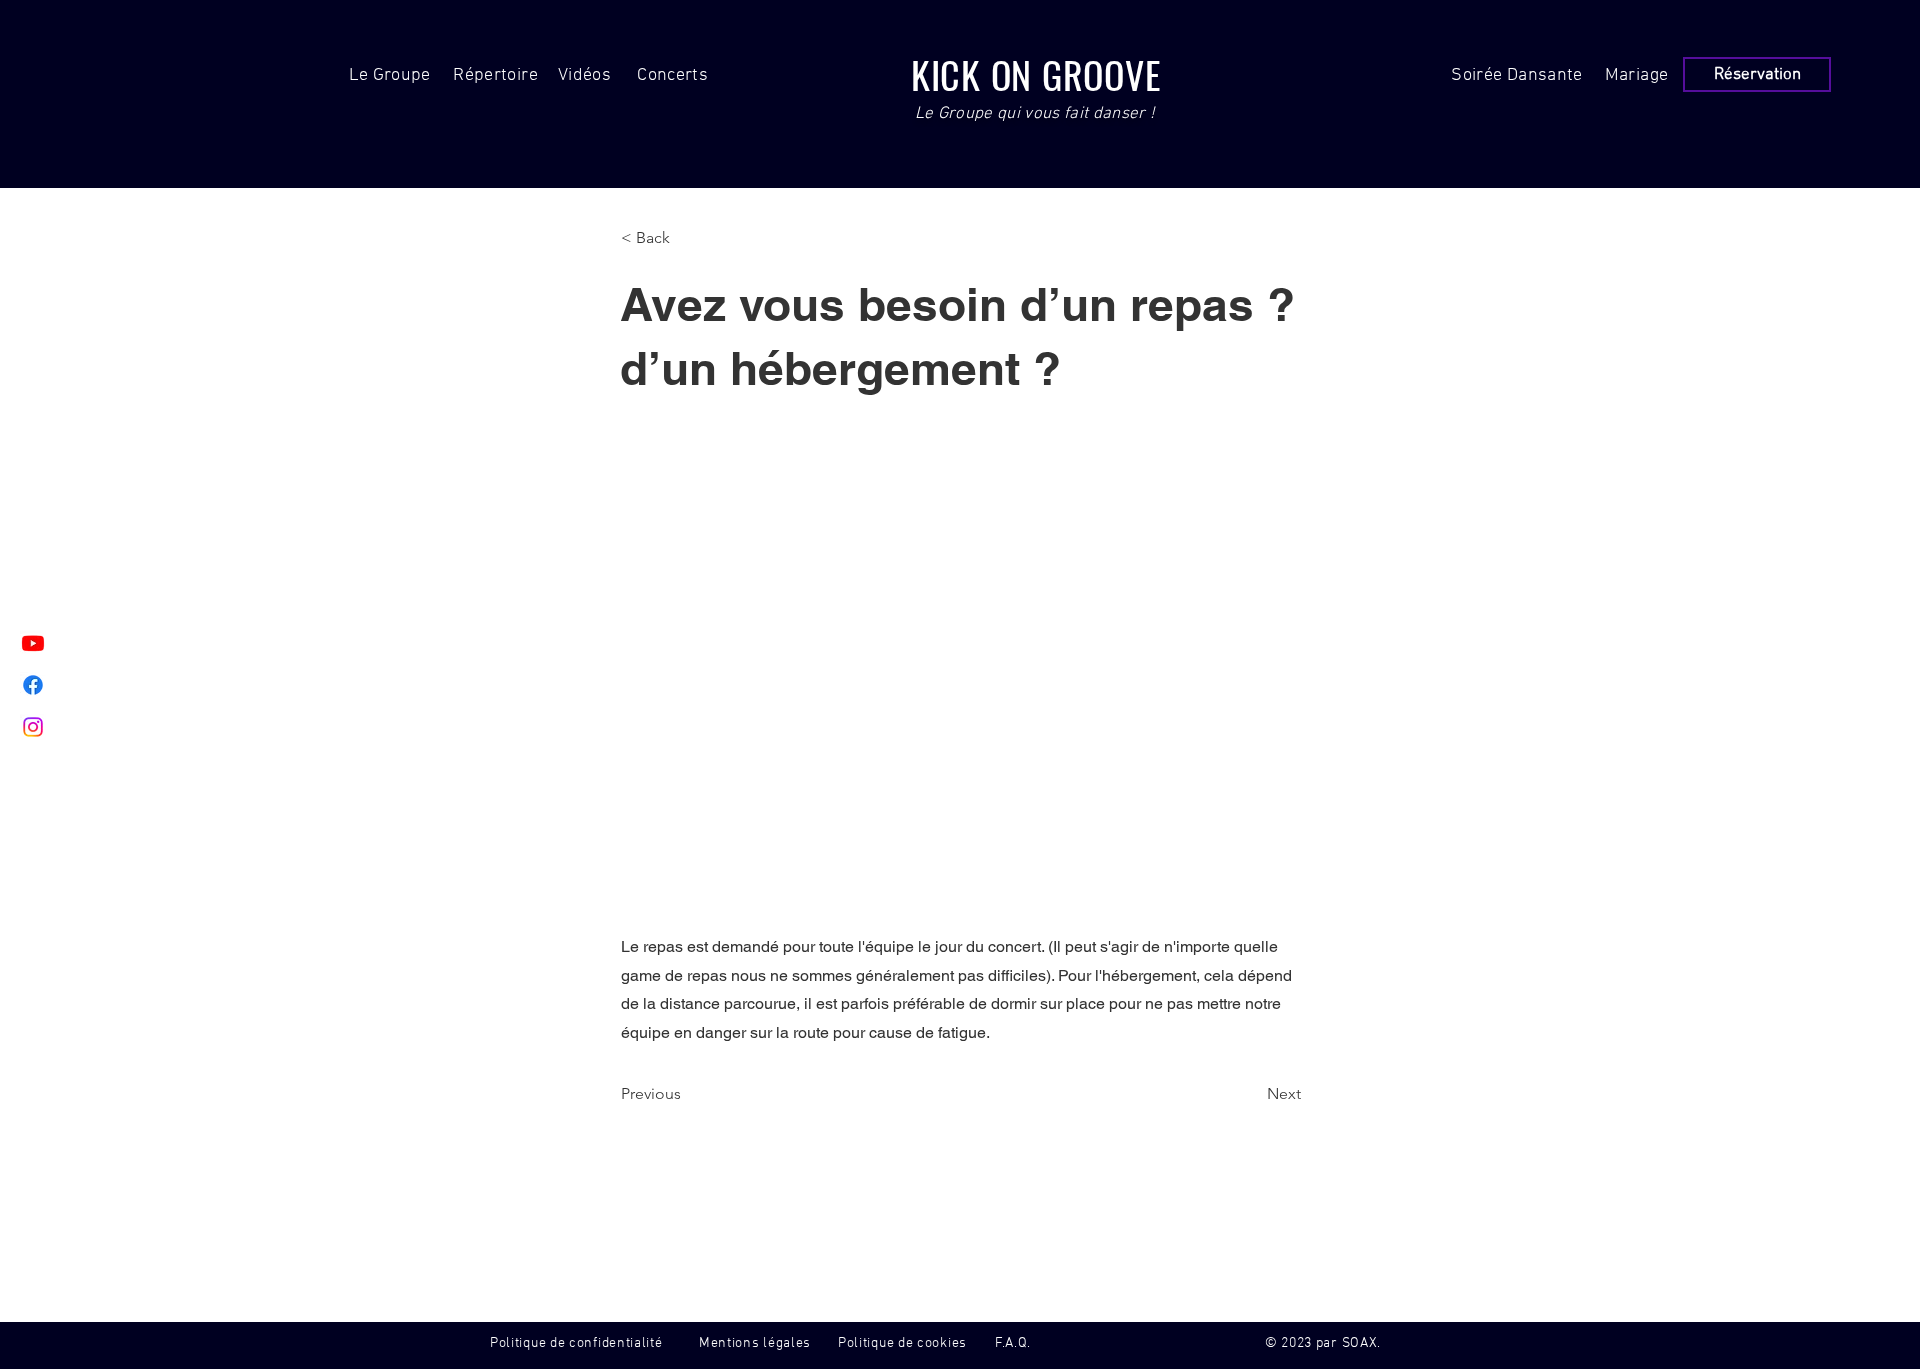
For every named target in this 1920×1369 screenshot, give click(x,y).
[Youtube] (33, 643)
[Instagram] (33, 727)
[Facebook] (33, 685)
